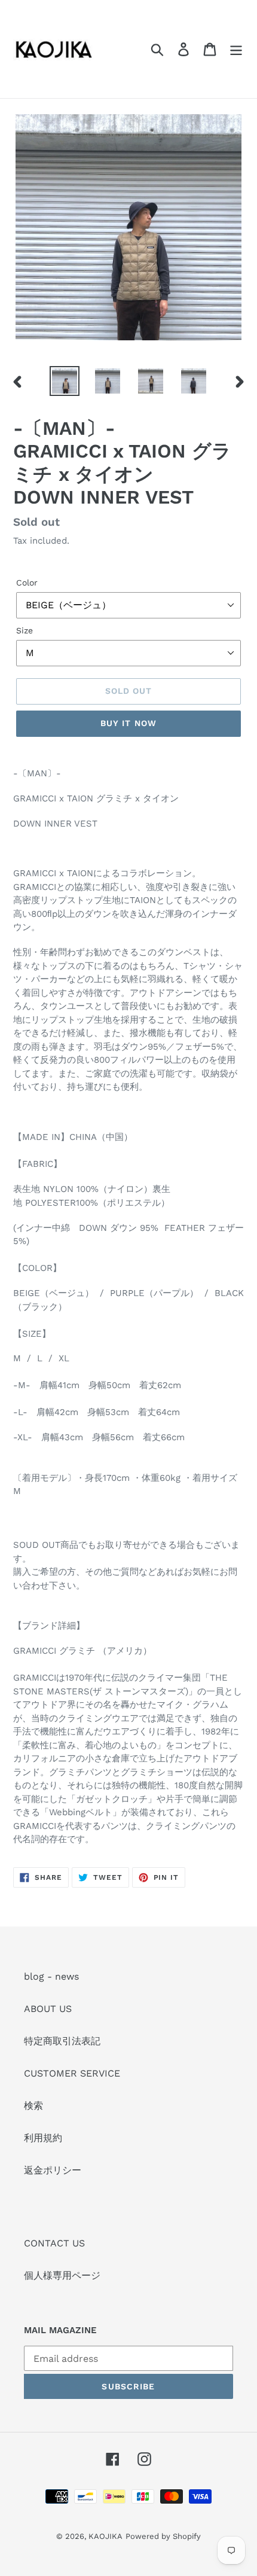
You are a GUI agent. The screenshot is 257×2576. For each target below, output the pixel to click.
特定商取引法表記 (62, 2041)
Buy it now (128, 723)
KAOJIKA (105, 2536)
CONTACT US (54, 2243)
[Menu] (236, 49)
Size (25, 630)
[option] (65, 381)
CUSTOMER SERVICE (72, 2073)
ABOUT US (48, 2009)
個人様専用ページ (62, 2275)
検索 (33, 2106)
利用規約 (43, 2138)
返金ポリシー (53, 2170)
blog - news (51, 1976)
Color (27, 583)
